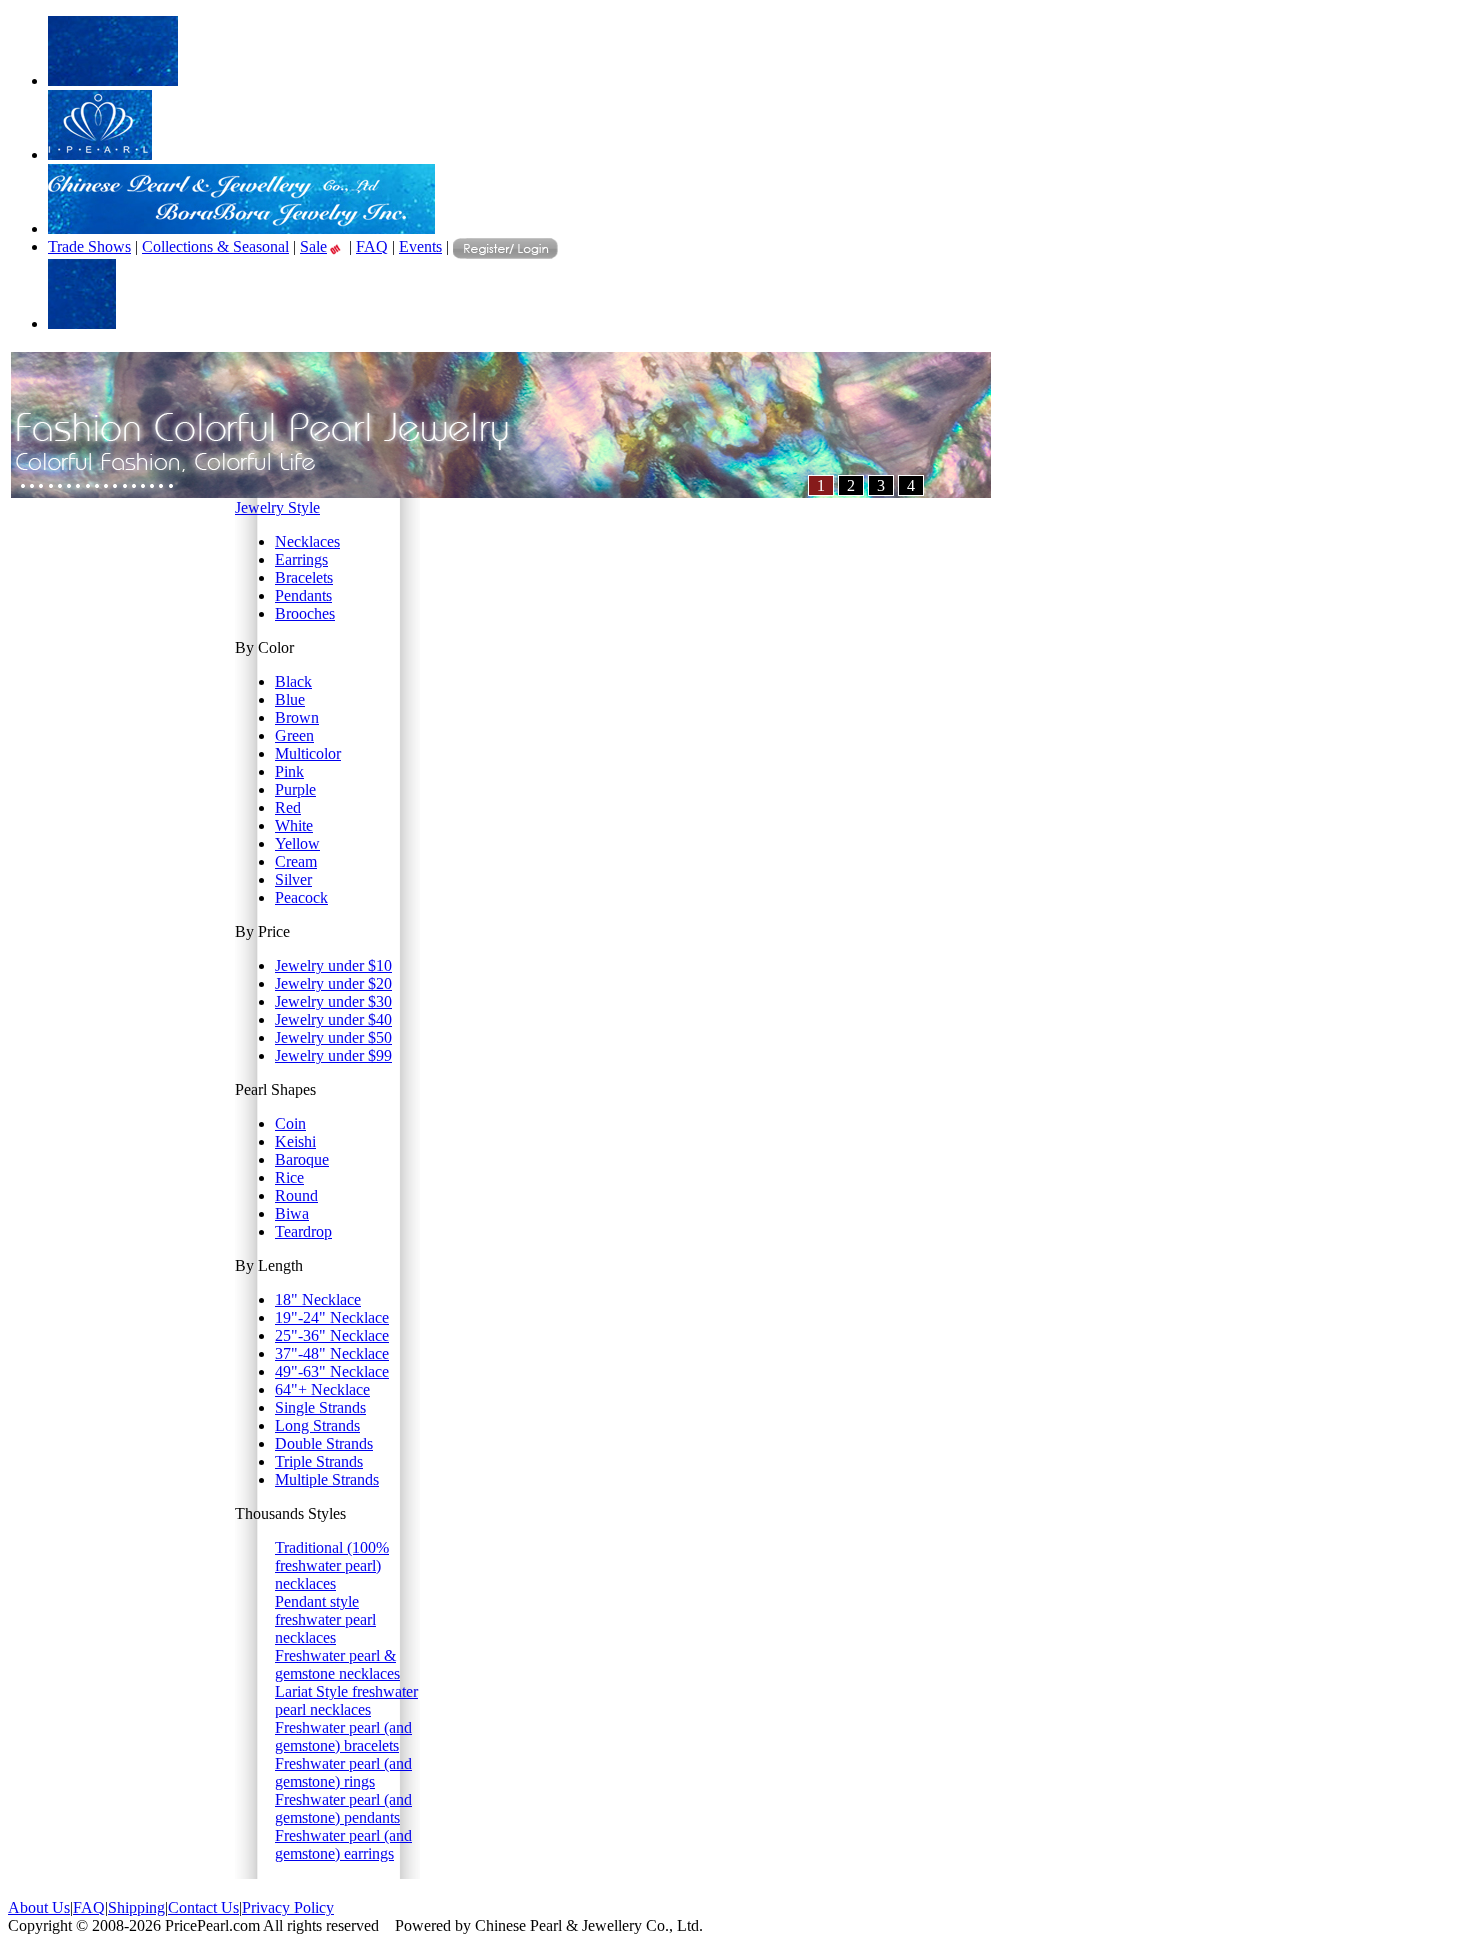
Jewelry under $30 (333, 1001)
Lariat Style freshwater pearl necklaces (346, 1700)
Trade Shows (89, 246)
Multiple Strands (327, 1479)
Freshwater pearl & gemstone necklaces (337, 1664)
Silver (293, 879)
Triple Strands (319, 1461)
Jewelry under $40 (333, 1019)
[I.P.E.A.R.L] (100, 154)
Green (294, 735)
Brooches (305, 613)
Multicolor (308, 753)
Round (296, 1195)
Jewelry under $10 (333, 965)
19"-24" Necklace (332, 1317)
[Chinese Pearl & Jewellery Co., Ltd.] (241, 228)
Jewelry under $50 (333, 1037)
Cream (296, 861)
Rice (289, 1177)
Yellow (297, 843)
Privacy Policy (288, 1907)
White (294, 825)
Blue (290, 699)
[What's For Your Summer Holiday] (501, 492)
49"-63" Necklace (332, 1371)
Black (293, 681)
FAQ (372, 246)
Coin (290, 1123)
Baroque (302, 1159)
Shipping (136, 1907)
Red (288, 807)
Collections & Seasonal (215, 246)
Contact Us (203, 1907)
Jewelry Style (277, 507)
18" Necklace (318, 1299)
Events (420, 246)
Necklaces (307, 541)
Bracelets (304, 577)
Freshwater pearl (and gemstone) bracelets (343, 1736)
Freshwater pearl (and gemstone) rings (343, 1772)
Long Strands (317, 1425)
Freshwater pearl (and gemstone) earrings (343, 1844)
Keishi (295, 1141)
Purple (295, 789)
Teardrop (303, 1231)
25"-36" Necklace (332, 1335)
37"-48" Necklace (332, 1353)
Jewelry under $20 (333, 983)
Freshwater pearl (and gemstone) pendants (343, 1808)
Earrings (301, 559)
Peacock (301, 897)
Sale (313, 246)
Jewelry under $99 (333, 1055)
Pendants (303, 595)
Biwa (292, 1213)
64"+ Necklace (322, 1389)
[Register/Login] (505, 244)
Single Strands (320, 1407)
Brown (297, 717)
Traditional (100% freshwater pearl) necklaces (332, 1565)
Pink (289, 771)
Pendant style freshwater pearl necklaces (325, 1619)
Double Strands (324, 1443)
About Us (39, 1907)
